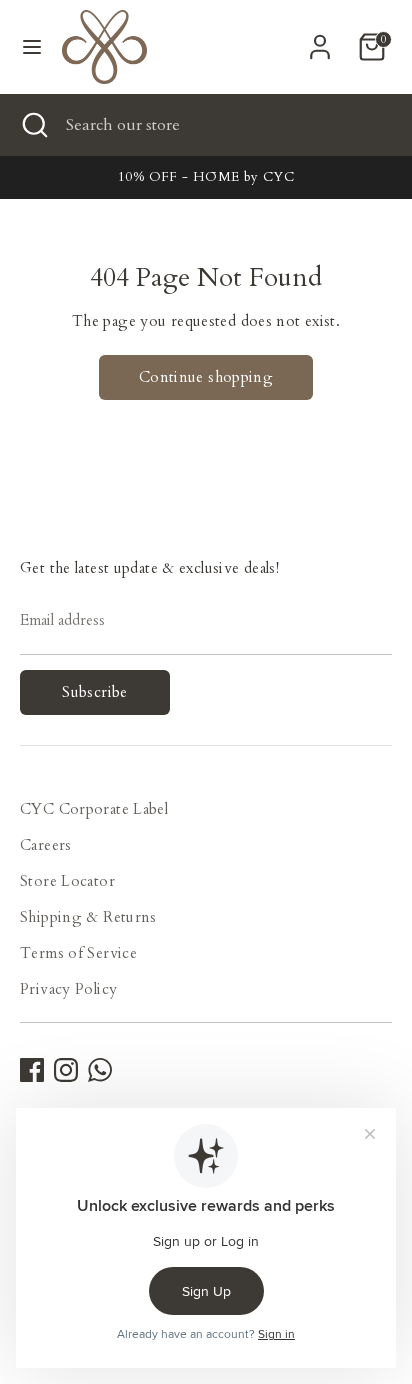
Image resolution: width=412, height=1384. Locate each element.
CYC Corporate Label (94, 809)
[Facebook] (32, 1070)
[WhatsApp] (100, 1070)
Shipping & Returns (88, 917)
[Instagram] (66, 1070)
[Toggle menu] (32, 47)
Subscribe (94, 692)
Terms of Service (78, 953)
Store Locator (67, 881)
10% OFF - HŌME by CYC (206, 177)
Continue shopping (206, 377)
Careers (46, 845)
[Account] (320, 40)
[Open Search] (33, 125)
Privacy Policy (68, 989)
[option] (206, 177)
